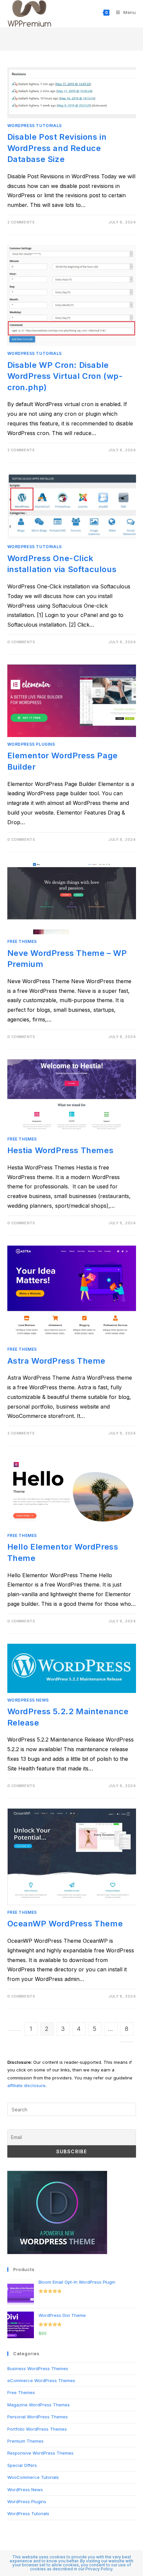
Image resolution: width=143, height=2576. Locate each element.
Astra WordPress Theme (57, 1361)
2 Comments (21, 222)
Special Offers (22, 2465)
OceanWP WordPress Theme (65, 1924)
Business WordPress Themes (38, 2368)
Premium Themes (25, 2441)
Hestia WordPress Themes (61, 1150)
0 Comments (21, 642)
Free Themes (22, 941)
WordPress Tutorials (35, 126)
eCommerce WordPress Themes (41, 2380)
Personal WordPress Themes (38, 2417)
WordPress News (28, 1700)
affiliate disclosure (26, 2085)
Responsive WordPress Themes (40, 2453)
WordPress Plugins (31, 744)
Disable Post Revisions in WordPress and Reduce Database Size (57, 148)
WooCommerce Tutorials (33, 2477)
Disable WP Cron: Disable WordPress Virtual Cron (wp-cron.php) (65, 376)
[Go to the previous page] (15, 2031)
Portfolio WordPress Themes (37, 2429)
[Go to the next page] (127, 2042)
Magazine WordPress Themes (39, 2405)
